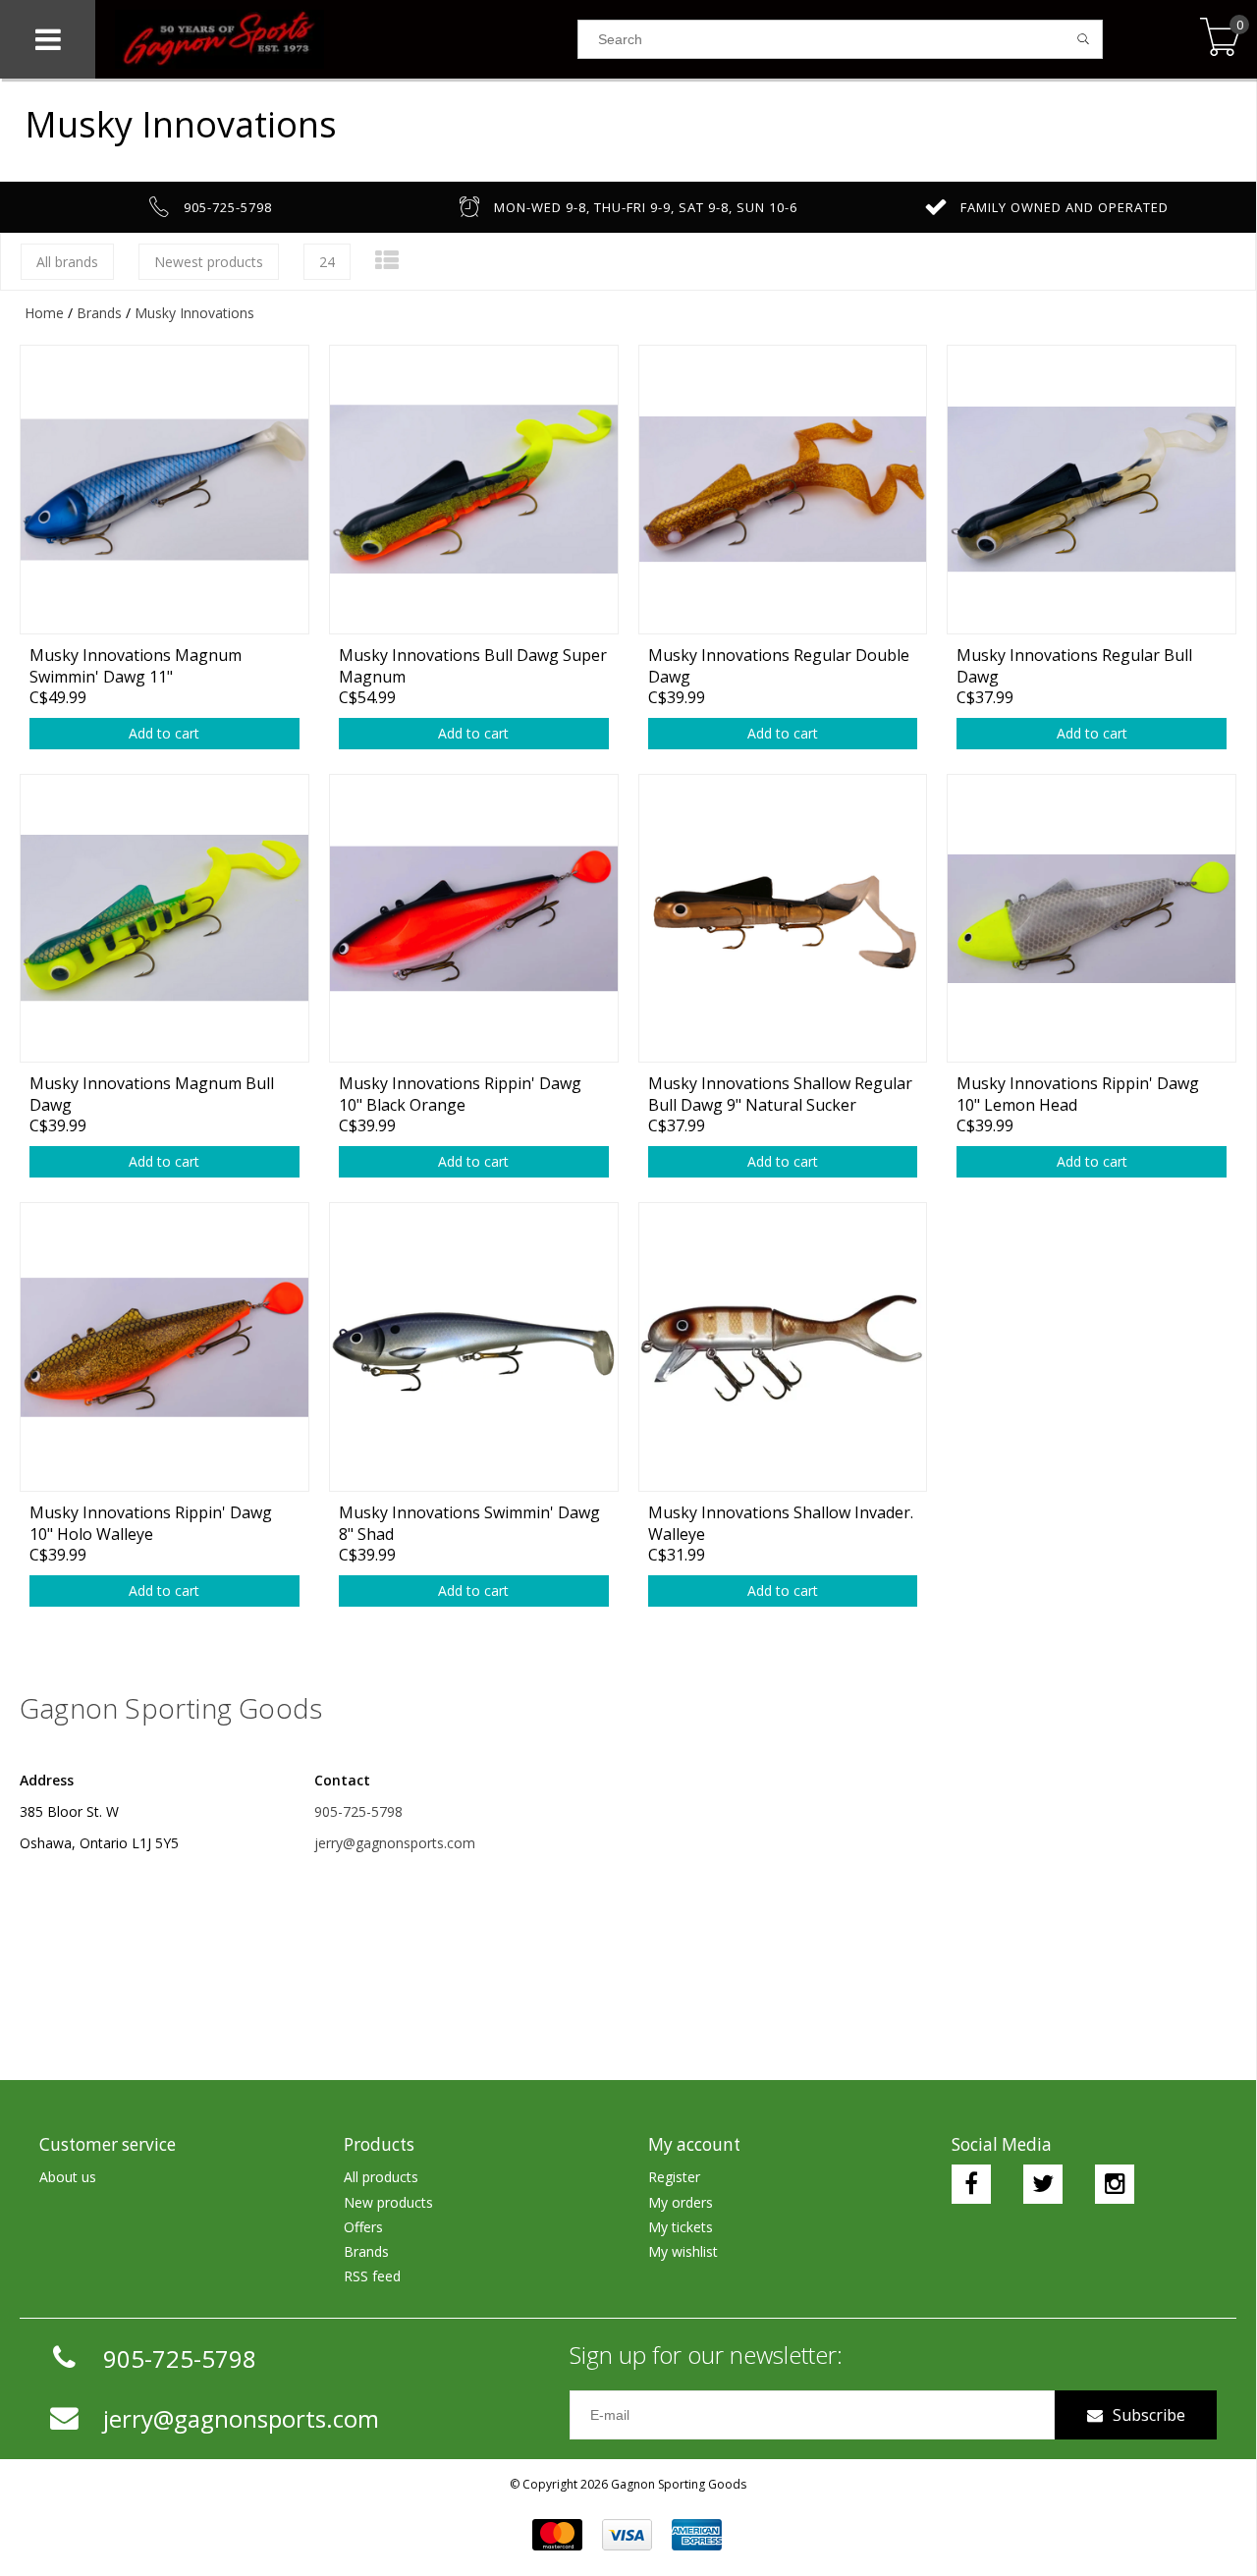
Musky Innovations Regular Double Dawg (779, 665)
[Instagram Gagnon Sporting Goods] (1115, 2184)
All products (381, 2177)
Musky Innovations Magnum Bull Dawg (152, 1094)
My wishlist (683, 2251)
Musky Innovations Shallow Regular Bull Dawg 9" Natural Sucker (780, 1094)
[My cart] (1220, 39)
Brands (99, 313)
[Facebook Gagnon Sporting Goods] (971, 2184)
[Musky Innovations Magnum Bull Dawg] (164, 918)
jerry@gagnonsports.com (395, 1843)
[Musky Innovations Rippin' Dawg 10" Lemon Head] (1092, 918)
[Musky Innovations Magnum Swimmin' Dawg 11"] (164, 489)
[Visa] (627, 2535)
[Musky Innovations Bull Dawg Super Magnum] (474, 489)
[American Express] (697, 2535)
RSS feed (372, 2276)
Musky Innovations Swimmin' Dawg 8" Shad (469, 1523)
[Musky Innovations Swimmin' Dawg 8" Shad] (474, 1346)
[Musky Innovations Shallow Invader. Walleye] (783, 1346)
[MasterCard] (557, 2535)
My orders (681, 2202)
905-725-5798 (358, 1811)
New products (388, 2202)
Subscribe (1149, 2415)
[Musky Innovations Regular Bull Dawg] (1092, 489)
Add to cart (164, 733)
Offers (363, 2227)
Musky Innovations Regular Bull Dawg (1074, 665)
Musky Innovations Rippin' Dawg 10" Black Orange (460, 1094)
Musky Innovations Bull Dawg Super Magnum (473, 665)
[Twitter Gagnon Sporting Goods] (1043, 2184)
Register (674, 2177)
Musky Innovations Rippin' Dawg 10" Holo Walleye (151, 1523)
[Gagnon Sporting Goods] (336, 39)
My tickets (681, 2227)
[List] (387, 260)
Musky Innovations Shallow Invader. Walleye (781, 1523)
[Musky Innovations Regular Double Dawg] (783, 489)
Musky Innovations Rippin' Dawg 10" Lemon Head (1078, 1094)
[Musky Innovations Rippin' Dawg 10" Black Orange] (474, 918)
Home (44, 313)
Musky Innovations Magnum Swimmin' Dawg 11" (136, 665)
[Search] (1084, 39)
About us (68, 2177)
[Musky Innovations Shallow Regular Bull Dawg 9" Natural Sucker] (783, 918)
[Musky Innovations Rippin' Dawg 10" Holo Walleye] (164, 1346)
